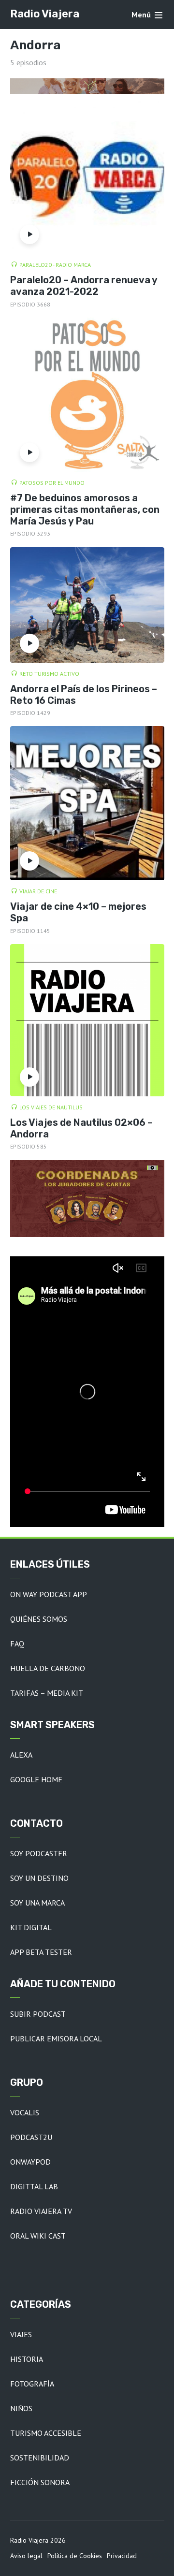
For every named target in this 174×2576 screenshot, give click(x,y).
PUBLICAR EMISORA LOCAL (56, 2038)
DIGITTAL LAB (34, 2186)
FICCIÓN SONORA (40, 2482)
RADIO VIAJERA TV (41, 2211)
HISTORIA (27, 2359)
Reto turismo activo (49, 674)
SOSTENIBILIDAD (40, 2458)
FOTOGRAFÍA (32, 2384)
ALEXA (21, 1755)
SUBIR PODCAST (38, 2014)
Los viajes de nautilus (51, 1107)
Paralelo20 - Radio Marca (55, 265)
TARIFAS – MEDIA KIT (47, 1693)
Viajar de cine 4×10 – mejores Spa (78, 912)
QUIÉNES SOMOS (39, 1619)
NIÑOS (21, 2408)
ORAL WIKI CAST (38, 2236)
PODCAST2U (31, 2137)
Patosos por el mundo (52, 483)
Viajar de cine (38, 891)
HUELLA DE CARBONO (48, 1668)
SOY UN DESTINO (39, 1878)
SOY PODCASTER (39, 1853)
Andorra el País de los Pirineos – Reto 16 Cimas (84, 695)
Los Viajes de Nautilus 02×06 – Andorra (81, 1128)
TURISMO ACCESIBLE (46, 2433)
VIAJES (21, 2334)
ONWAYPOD (30, 2162)
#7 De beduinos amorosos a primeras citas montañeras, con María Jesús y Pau (85, 509)
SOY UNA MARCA (37, 1903)
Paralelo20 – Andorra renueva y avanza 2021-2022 (84, 286)
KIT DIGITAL (31, 1927)
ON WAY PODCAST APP (49, 1594)
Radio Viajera (45, 14)
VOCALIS (25, 2112)
